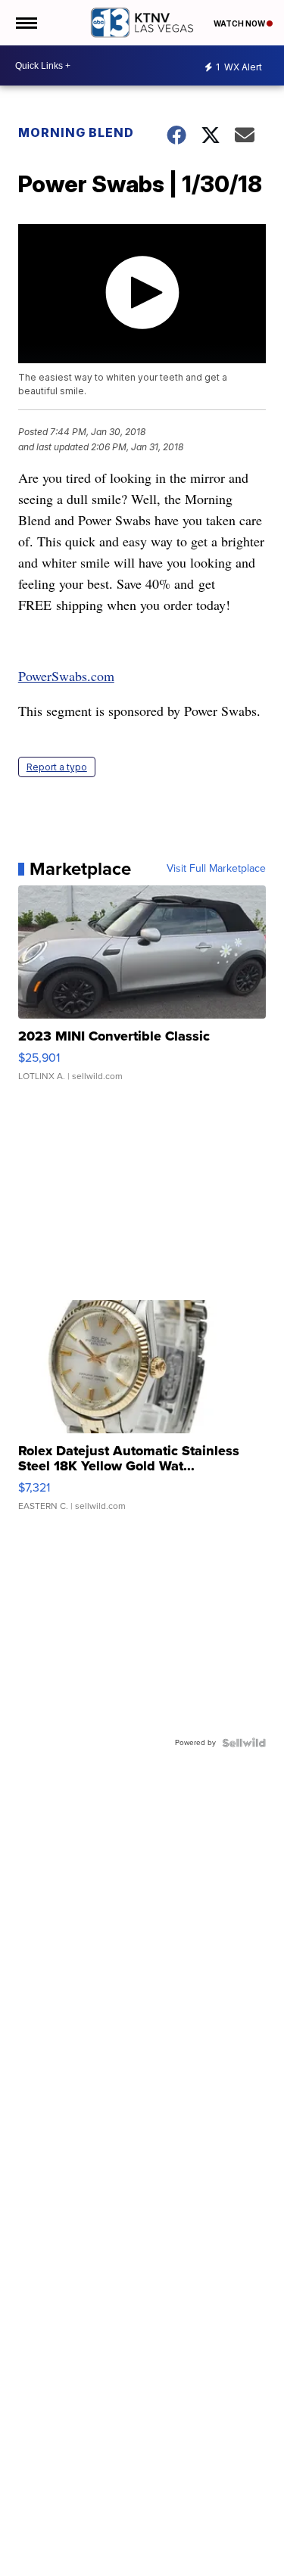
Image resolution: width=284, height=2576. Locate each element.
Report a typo (57, 767)
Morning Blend (76, 132)
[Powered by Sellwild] (244, 1743)
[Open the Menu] (25, 23)
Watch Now (240, 23)
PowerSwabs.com (66, 676)
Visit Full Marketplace (216, 869)
